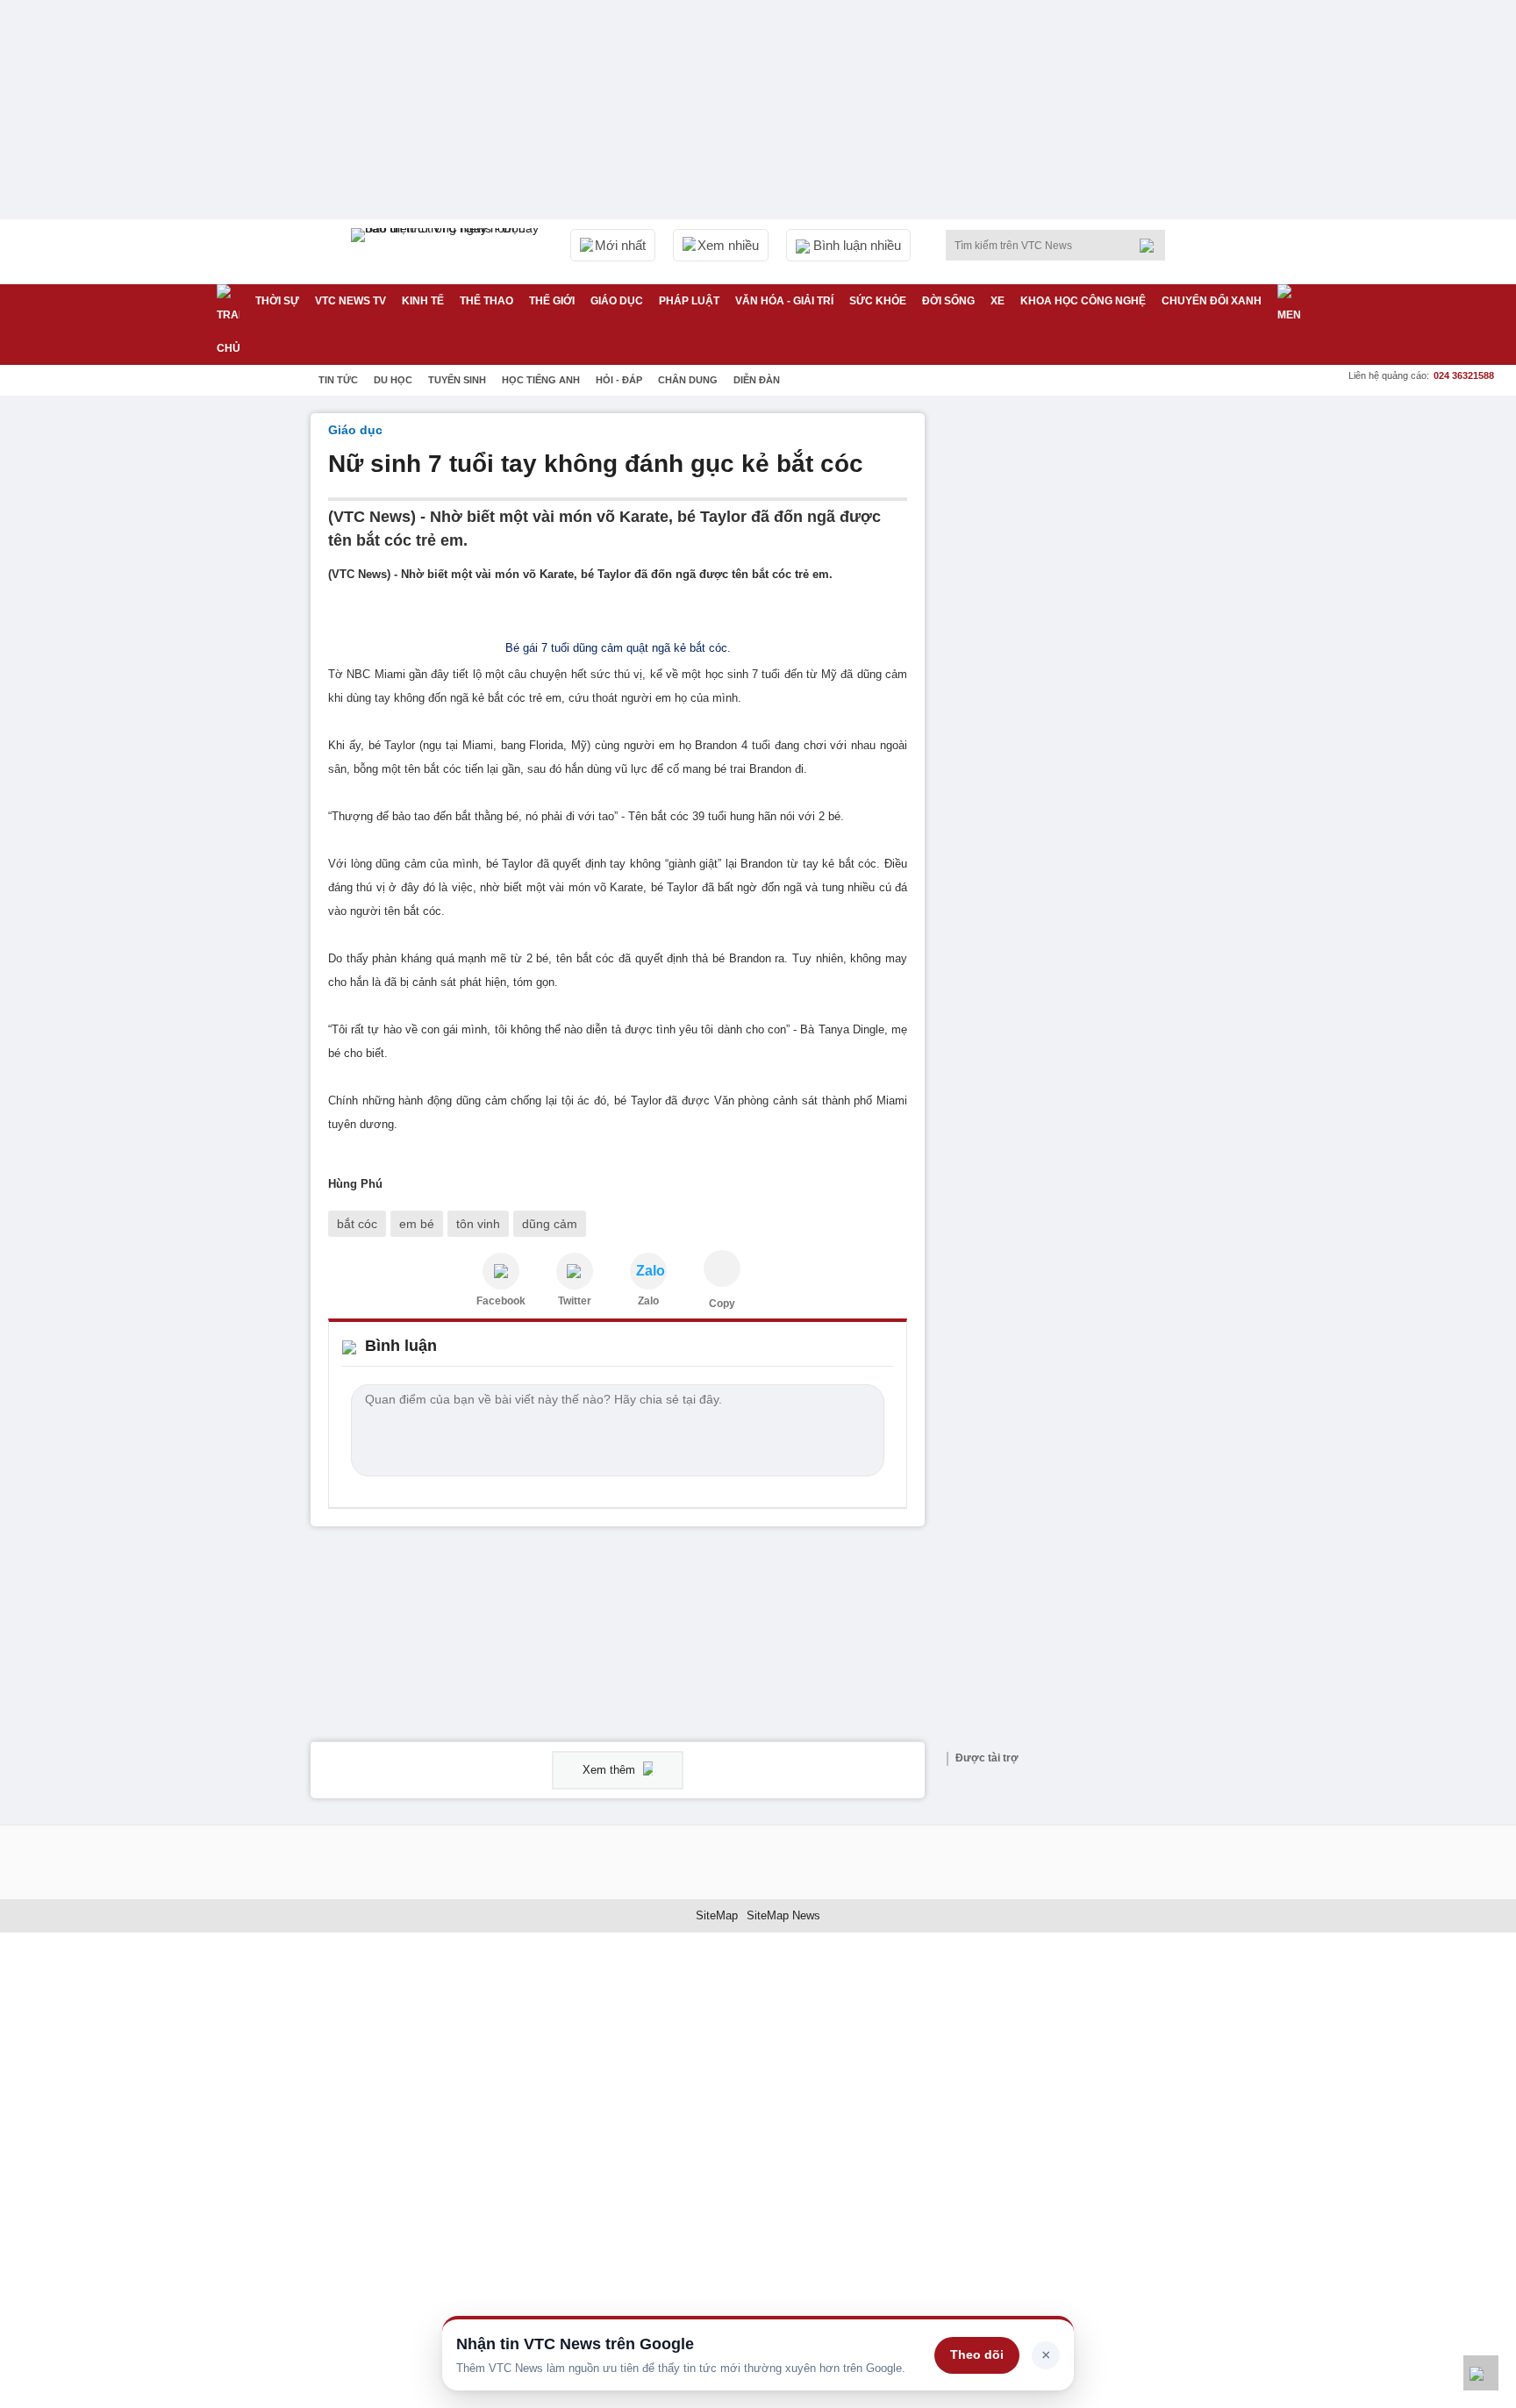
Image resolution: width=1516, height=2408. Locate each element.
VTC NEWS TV (350, 301)
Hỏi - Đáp (619, 380)
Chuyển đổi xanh (1212, 301)
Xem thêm (611, 1770)
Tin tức (338, 380)
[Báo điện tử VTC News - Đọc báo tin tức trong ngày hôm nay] (447, 252)
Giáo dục (617, 301)
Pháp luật (689, 301)
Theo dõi (977, 2354)
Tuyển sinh (457, 380)
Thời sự (277, 301)
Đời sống (948, 301)
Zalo (648, 1301)
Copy (722, 1304)
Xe (998, 301)
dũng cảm (550, 1224)
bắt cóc (357, 1224)
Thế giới (552, 301)
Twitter (575, 1301)
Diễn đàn (757, 380)
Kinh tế (423, 301)
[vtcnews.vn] (501, 1271)
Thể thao (486, 301)
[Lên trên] (1481, 2373)
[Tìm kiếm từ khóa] (1152, 246)
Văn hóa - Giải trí (784, 301)
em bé (417, 1224)
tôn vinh (478, 1224)
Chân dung (688, 380)
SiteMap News (783, 1915)
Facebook (501, 1301)
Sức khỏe (878, 301)
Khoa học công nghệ (1083, 301)
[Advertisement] (1074, 676)
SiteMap (717, 1915)
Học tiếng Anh (541, 380)
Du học (393, 380)
